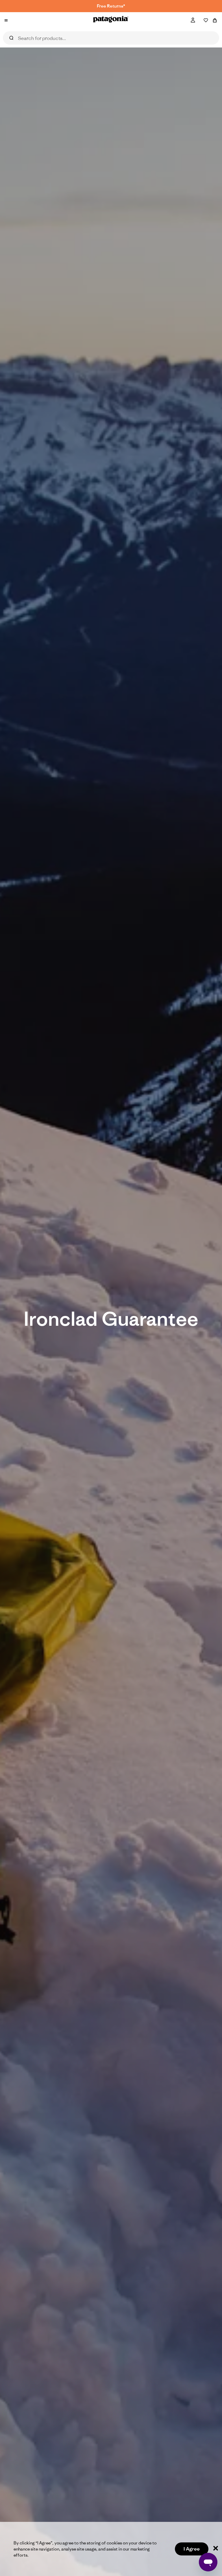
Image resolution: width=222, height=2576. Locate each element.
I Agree (192, 2549)
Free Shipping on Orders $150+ (111, 6)
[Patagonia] (111, 20)
